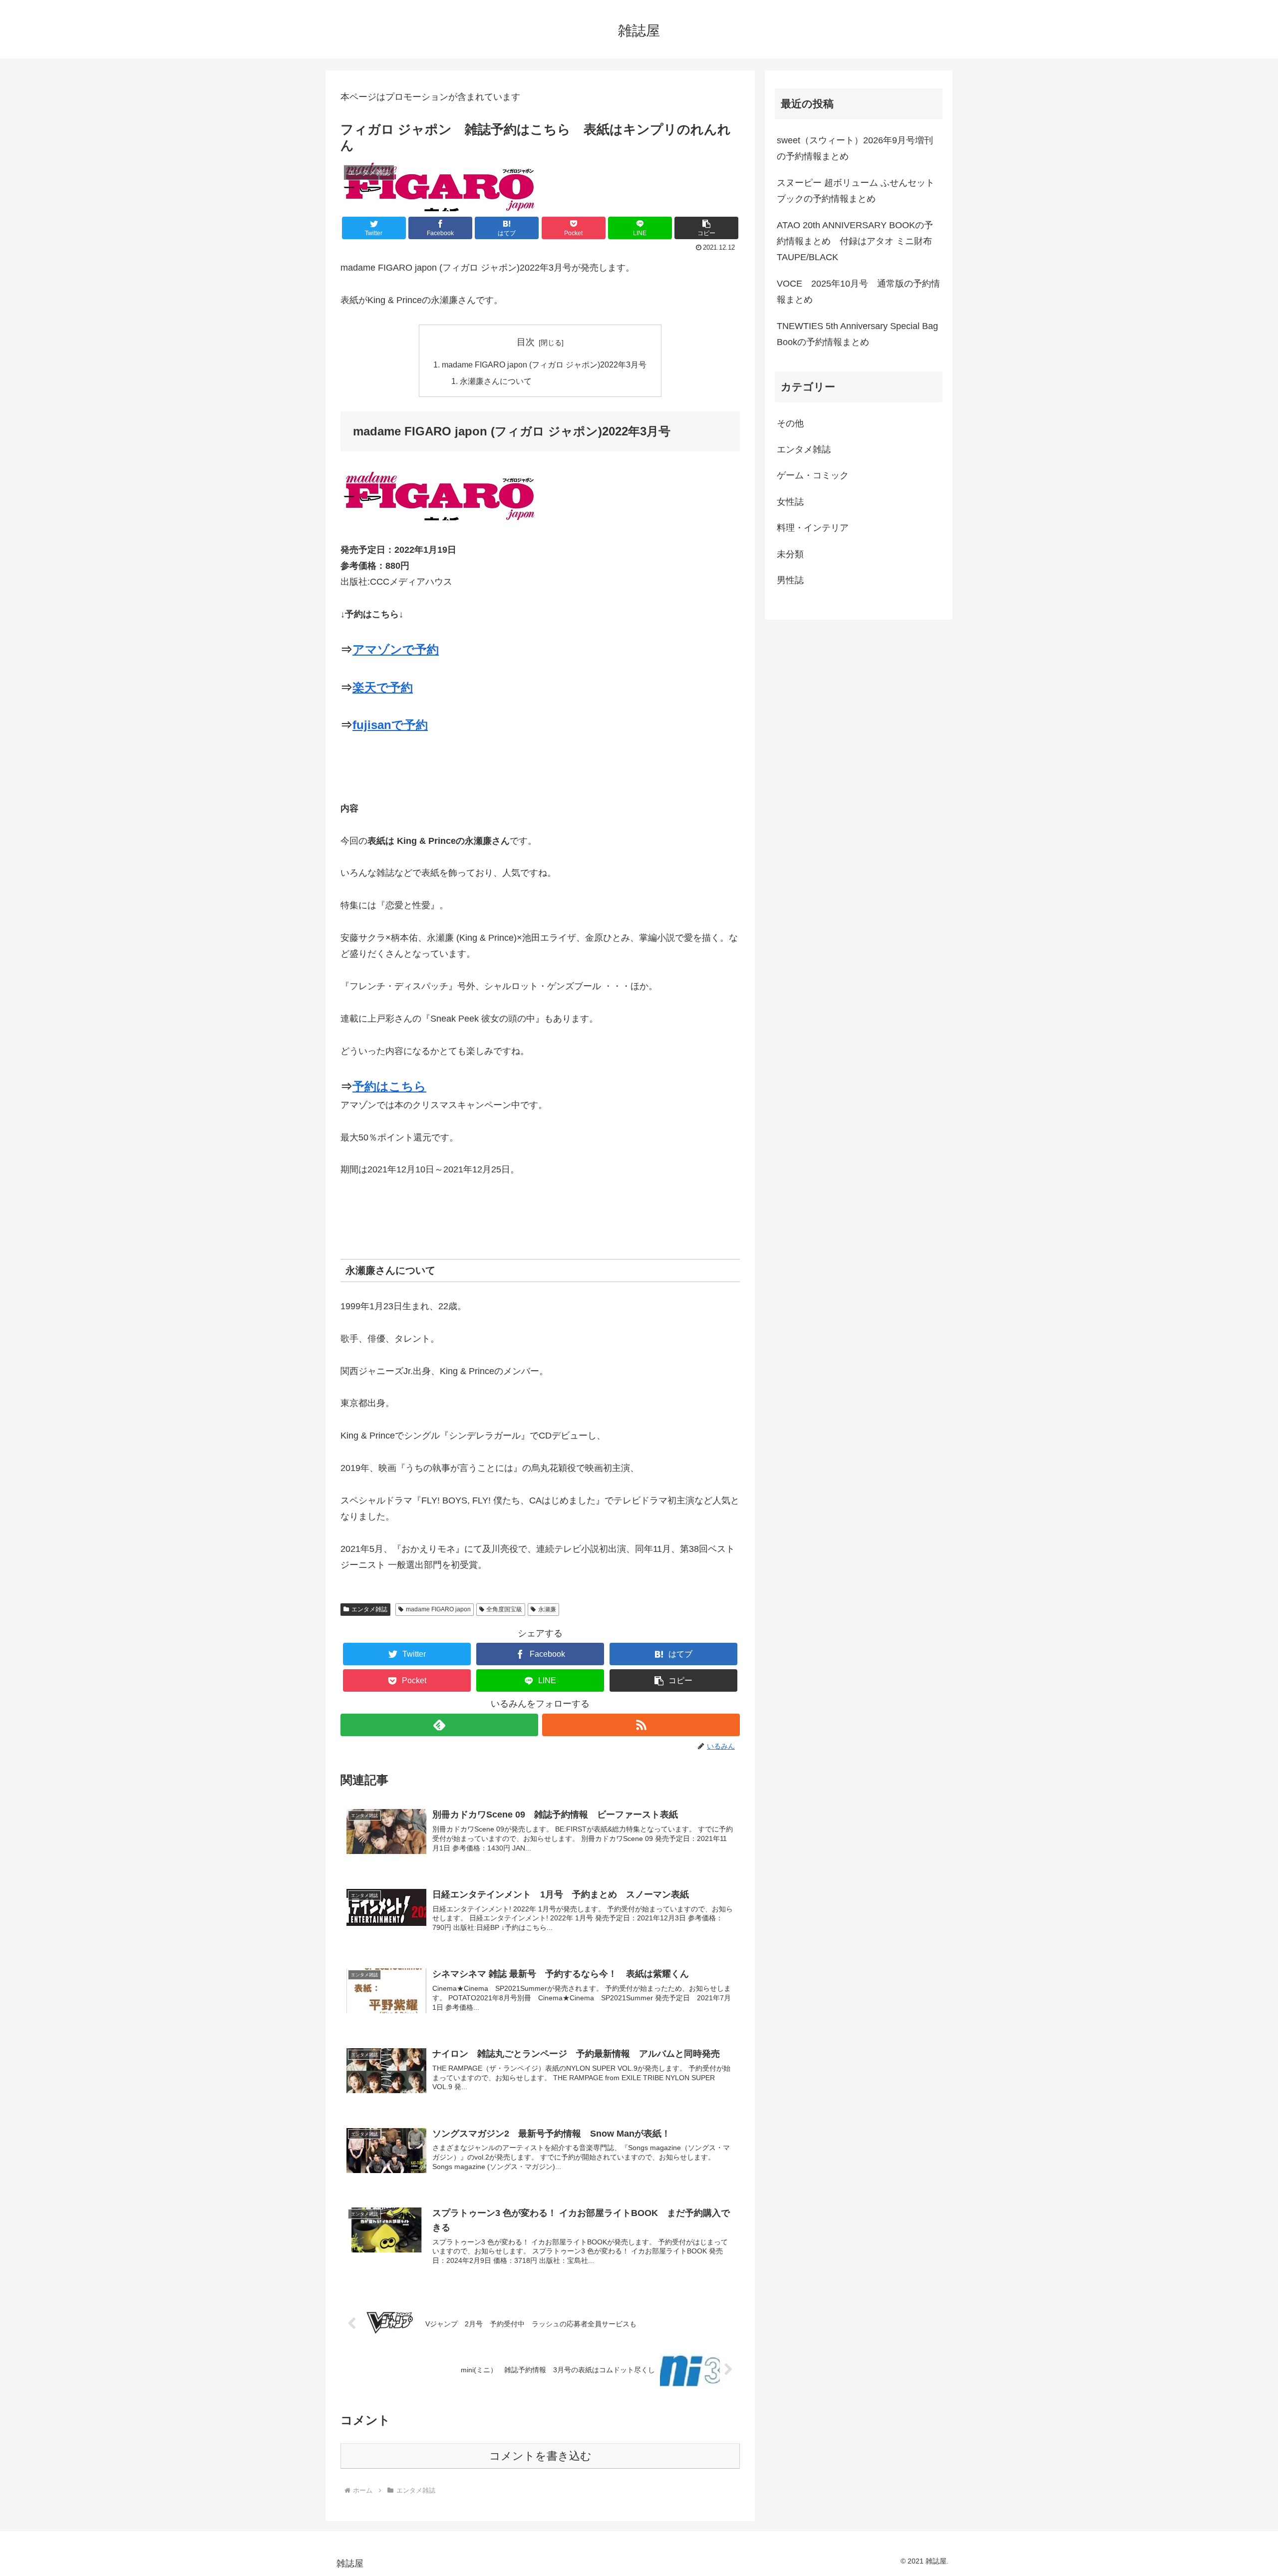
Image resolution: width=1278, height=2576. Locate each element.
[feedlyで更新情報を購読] (439, 1725)
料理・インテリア (813, 528)
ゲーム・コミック (813, 475)
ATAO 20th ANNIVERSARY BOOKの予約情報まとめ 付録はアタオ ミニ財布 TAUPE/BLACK (855, 241)
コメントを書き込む (540, 2456)
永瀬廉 (547, 1609)
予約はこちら (389, 1086)
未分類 (790, 554)
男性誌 (790, 580)
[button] (706, 228)
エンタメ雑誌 (369, 1609)
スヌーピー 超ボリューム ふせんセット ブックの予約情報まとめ (856, 191)
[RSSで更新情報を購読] (641, 1725)
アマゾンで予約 (396, 649)
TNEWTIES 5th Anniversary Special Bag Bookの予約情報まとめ (857, 334)
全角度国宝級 (504, 1609)
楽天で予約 (383, 687)
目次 (526, 342)
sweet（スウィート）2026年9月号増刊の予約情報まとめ (855, 148)
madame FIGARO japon (438, 1609)
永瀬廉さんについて (496, 381)
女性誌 (790, 502)
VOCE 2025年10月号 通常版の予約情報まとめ (858, 292)
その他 (790, 423)
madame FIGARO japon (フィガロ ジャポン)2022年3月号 (544, 365)
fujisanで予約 (390, 725)
